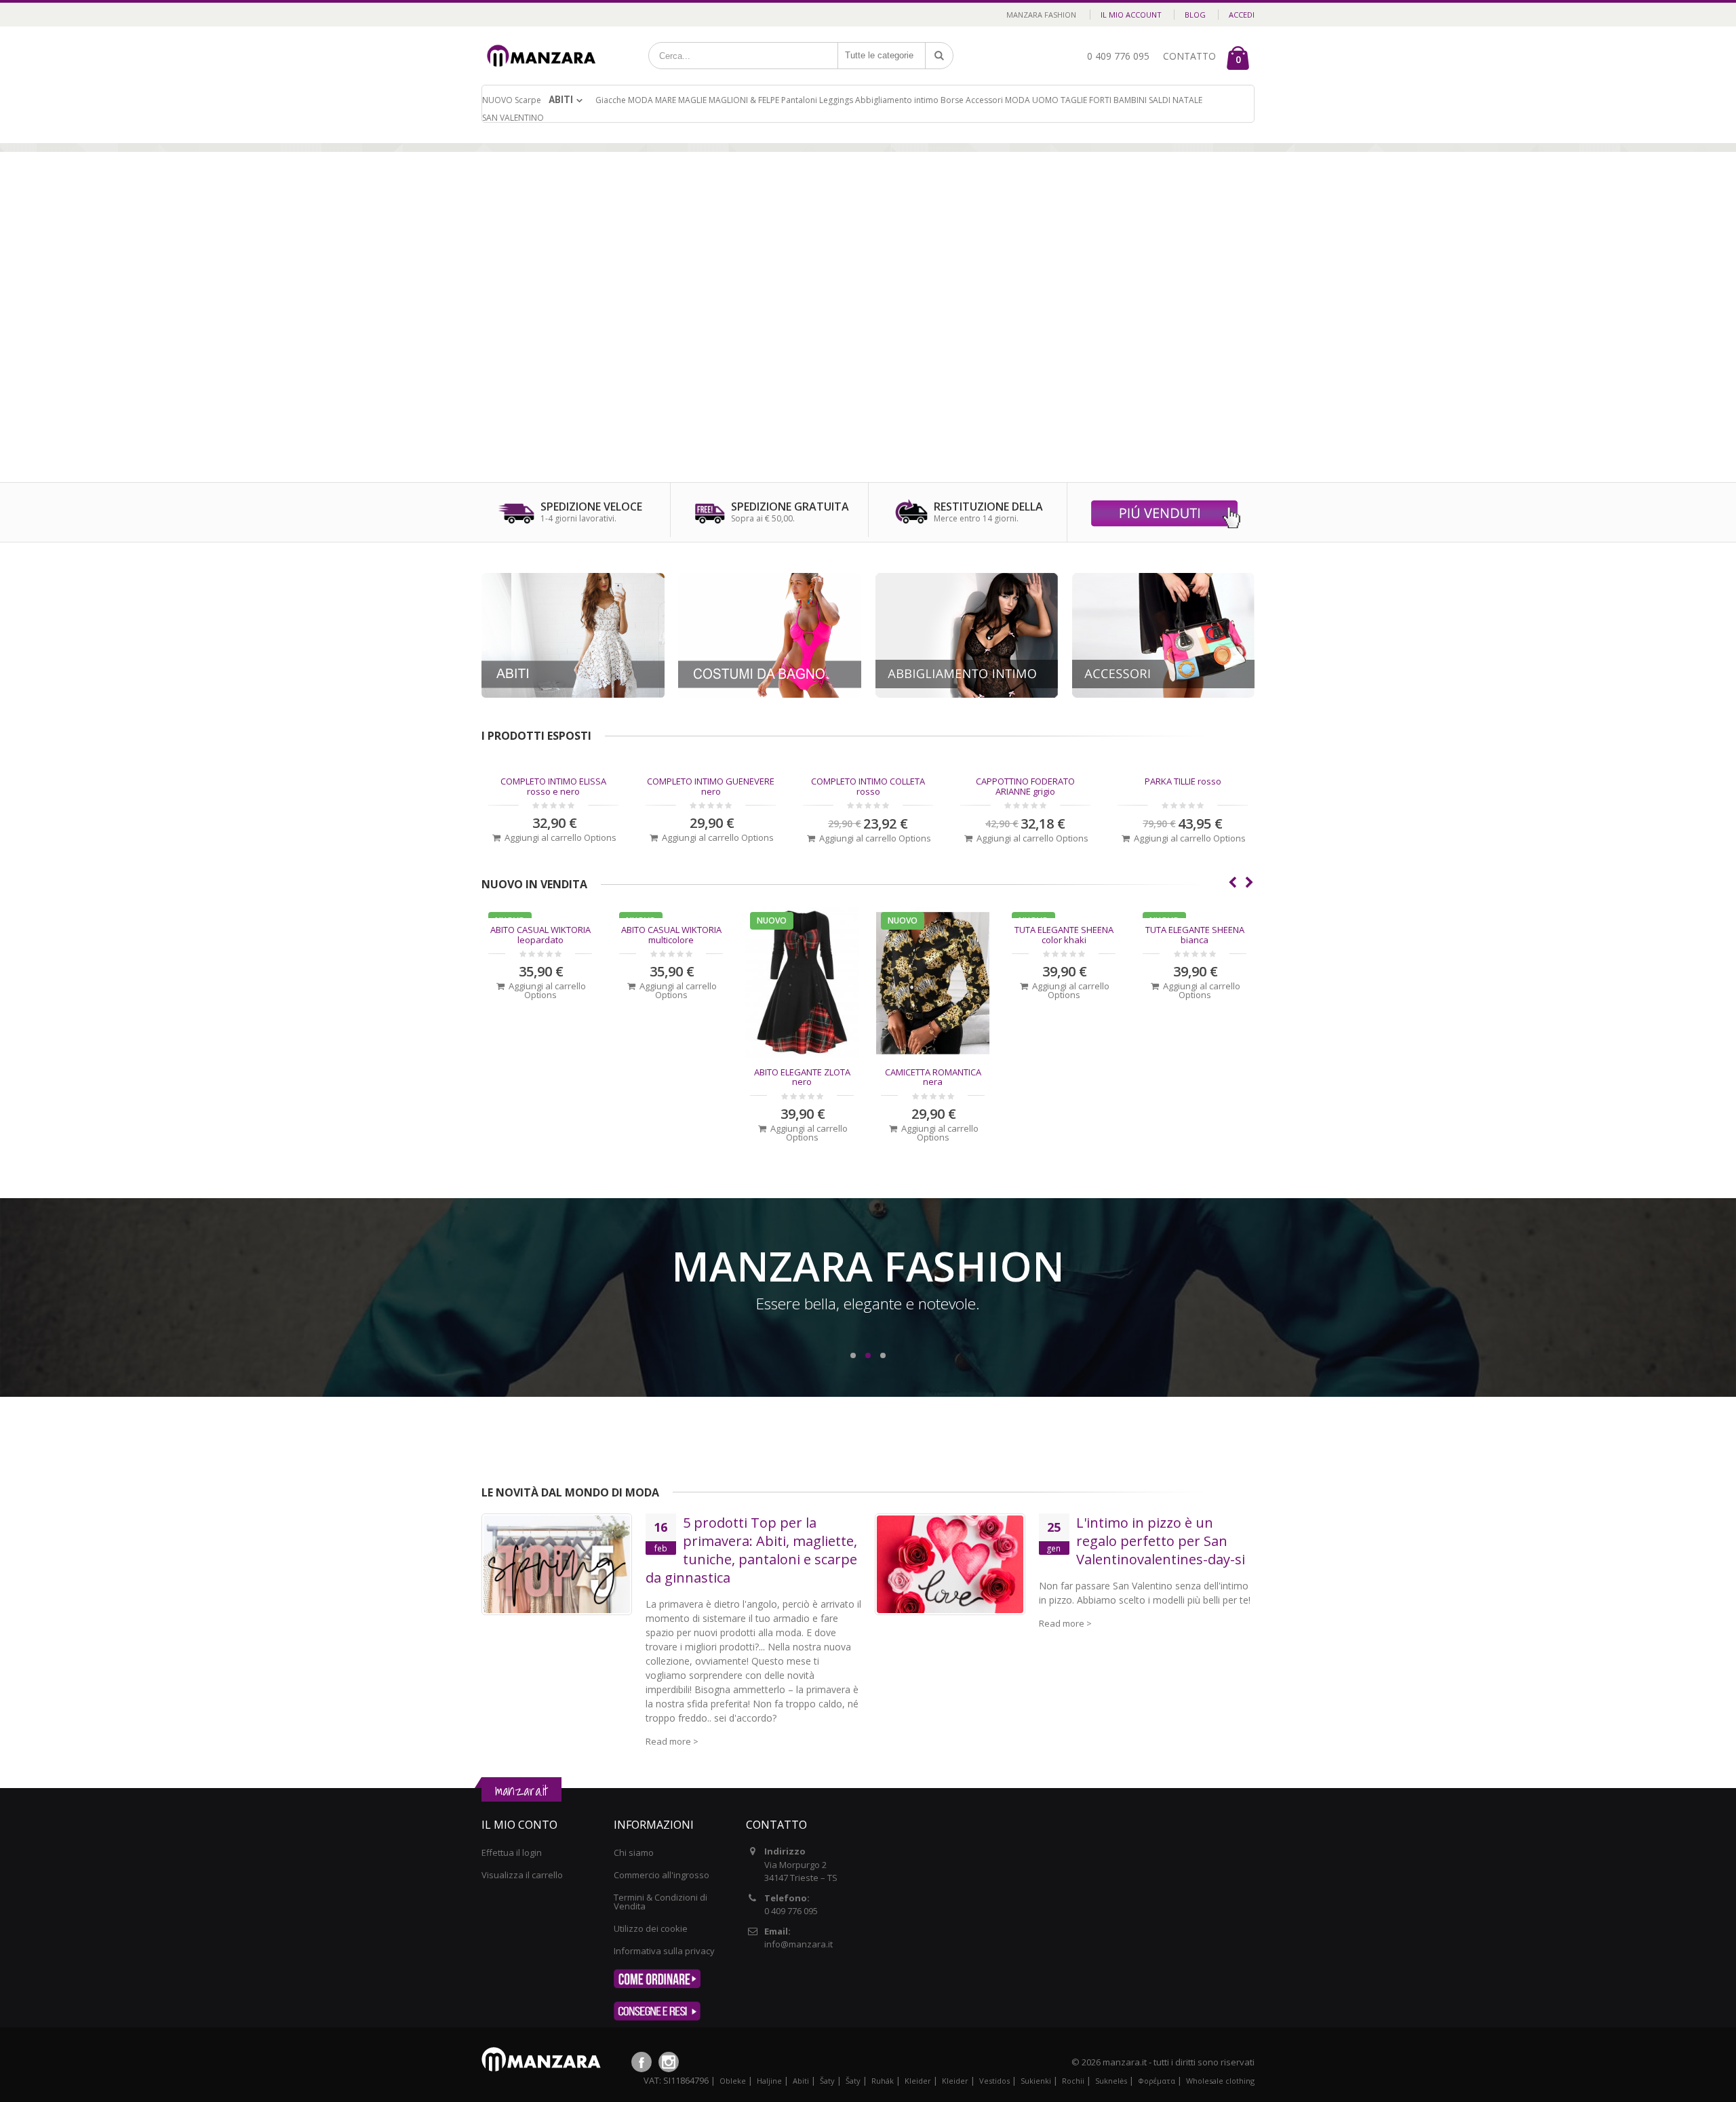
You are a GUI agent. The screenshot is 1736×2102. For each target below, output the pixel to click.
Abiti (561, 100)
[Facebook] (642, 2062)
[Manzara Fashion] (545, 42)
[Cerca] (939, 56)
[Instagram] (669, 2062)
